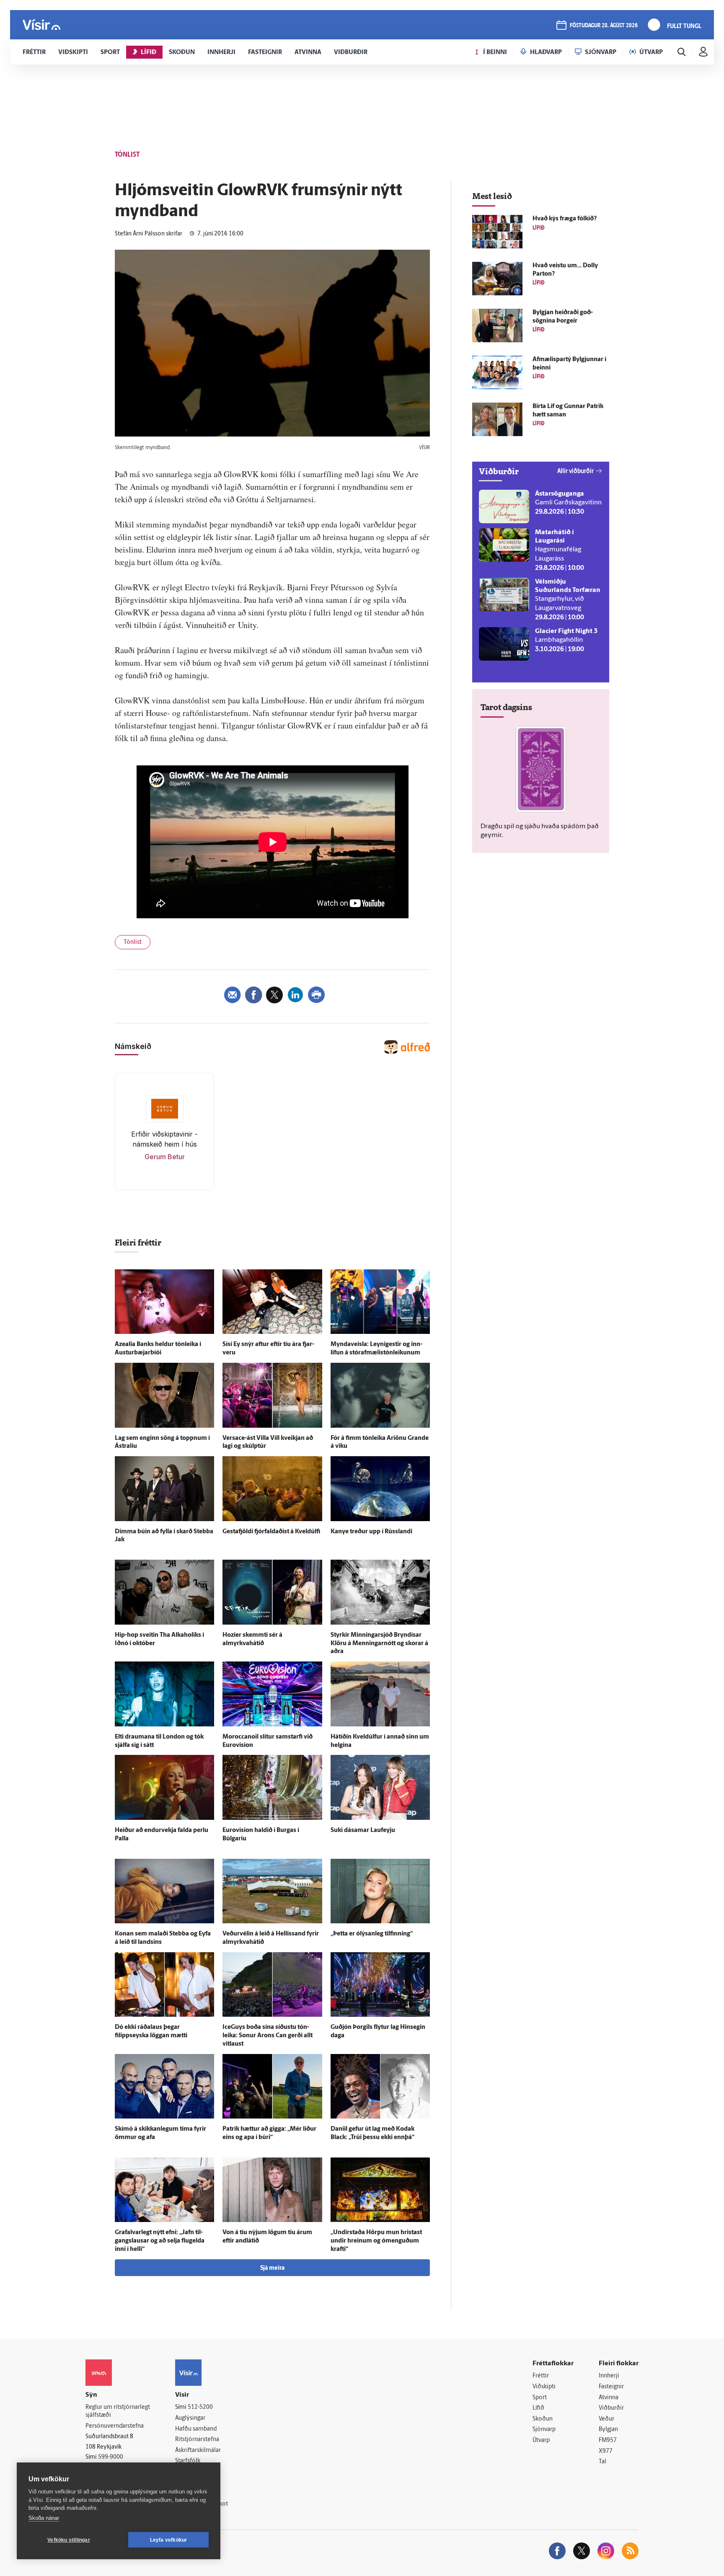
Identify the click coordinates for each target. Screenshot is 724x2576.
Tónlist (133, 942)
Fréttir (541, 2376)
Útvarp (541, 2440)
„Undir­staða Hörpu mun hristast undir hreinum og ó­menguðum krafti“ (376, 2241)
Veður (606, 2419)
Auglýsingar (190, 2418)
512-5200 (200, 2407)
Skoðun (543, 2419)
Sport (540, 2398)
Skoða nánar (44, 2518)
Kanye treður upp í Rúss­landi (371, 1532)
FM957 (608, 2440)
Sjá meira (272, 2268)
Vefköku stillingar (69, 2540)
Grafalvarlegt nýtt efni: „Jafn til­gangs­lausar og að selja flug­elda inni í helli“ (160, 2241)
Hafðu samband (196, 2429)
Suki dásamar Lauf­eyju (363, 1831)
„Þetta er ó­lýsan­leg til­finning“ (372, 1934)
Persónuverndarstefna (115, 2426)
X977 (606, 2451)
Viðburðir (611, 2408)
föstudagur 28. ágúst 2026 (604, 26)
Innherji (609, 2376)
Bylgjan (608, 2430)
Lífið (538, 2408)
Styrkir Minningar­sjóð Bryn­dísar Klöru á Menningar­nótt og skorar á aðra (379, 1644)
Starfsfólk (188, 2461)
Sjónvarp (544, 2430)
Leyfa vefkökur (169, 2540)
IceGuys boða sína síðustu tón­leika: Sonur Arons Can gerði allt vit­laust (268, 2036)
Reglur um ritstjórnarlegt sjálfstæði (118, 2411)
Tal (602, 2462)
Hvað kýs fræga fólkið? (565, 219)
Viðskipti (544, 2387)
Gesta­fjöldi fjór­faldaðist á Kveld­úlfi (271, 1532)
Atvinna (609, 2398)
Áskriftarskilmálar (198, 2451)
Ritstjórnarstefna (197, 2440)
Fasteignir (611, 2387)
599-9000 (111, 2457)
